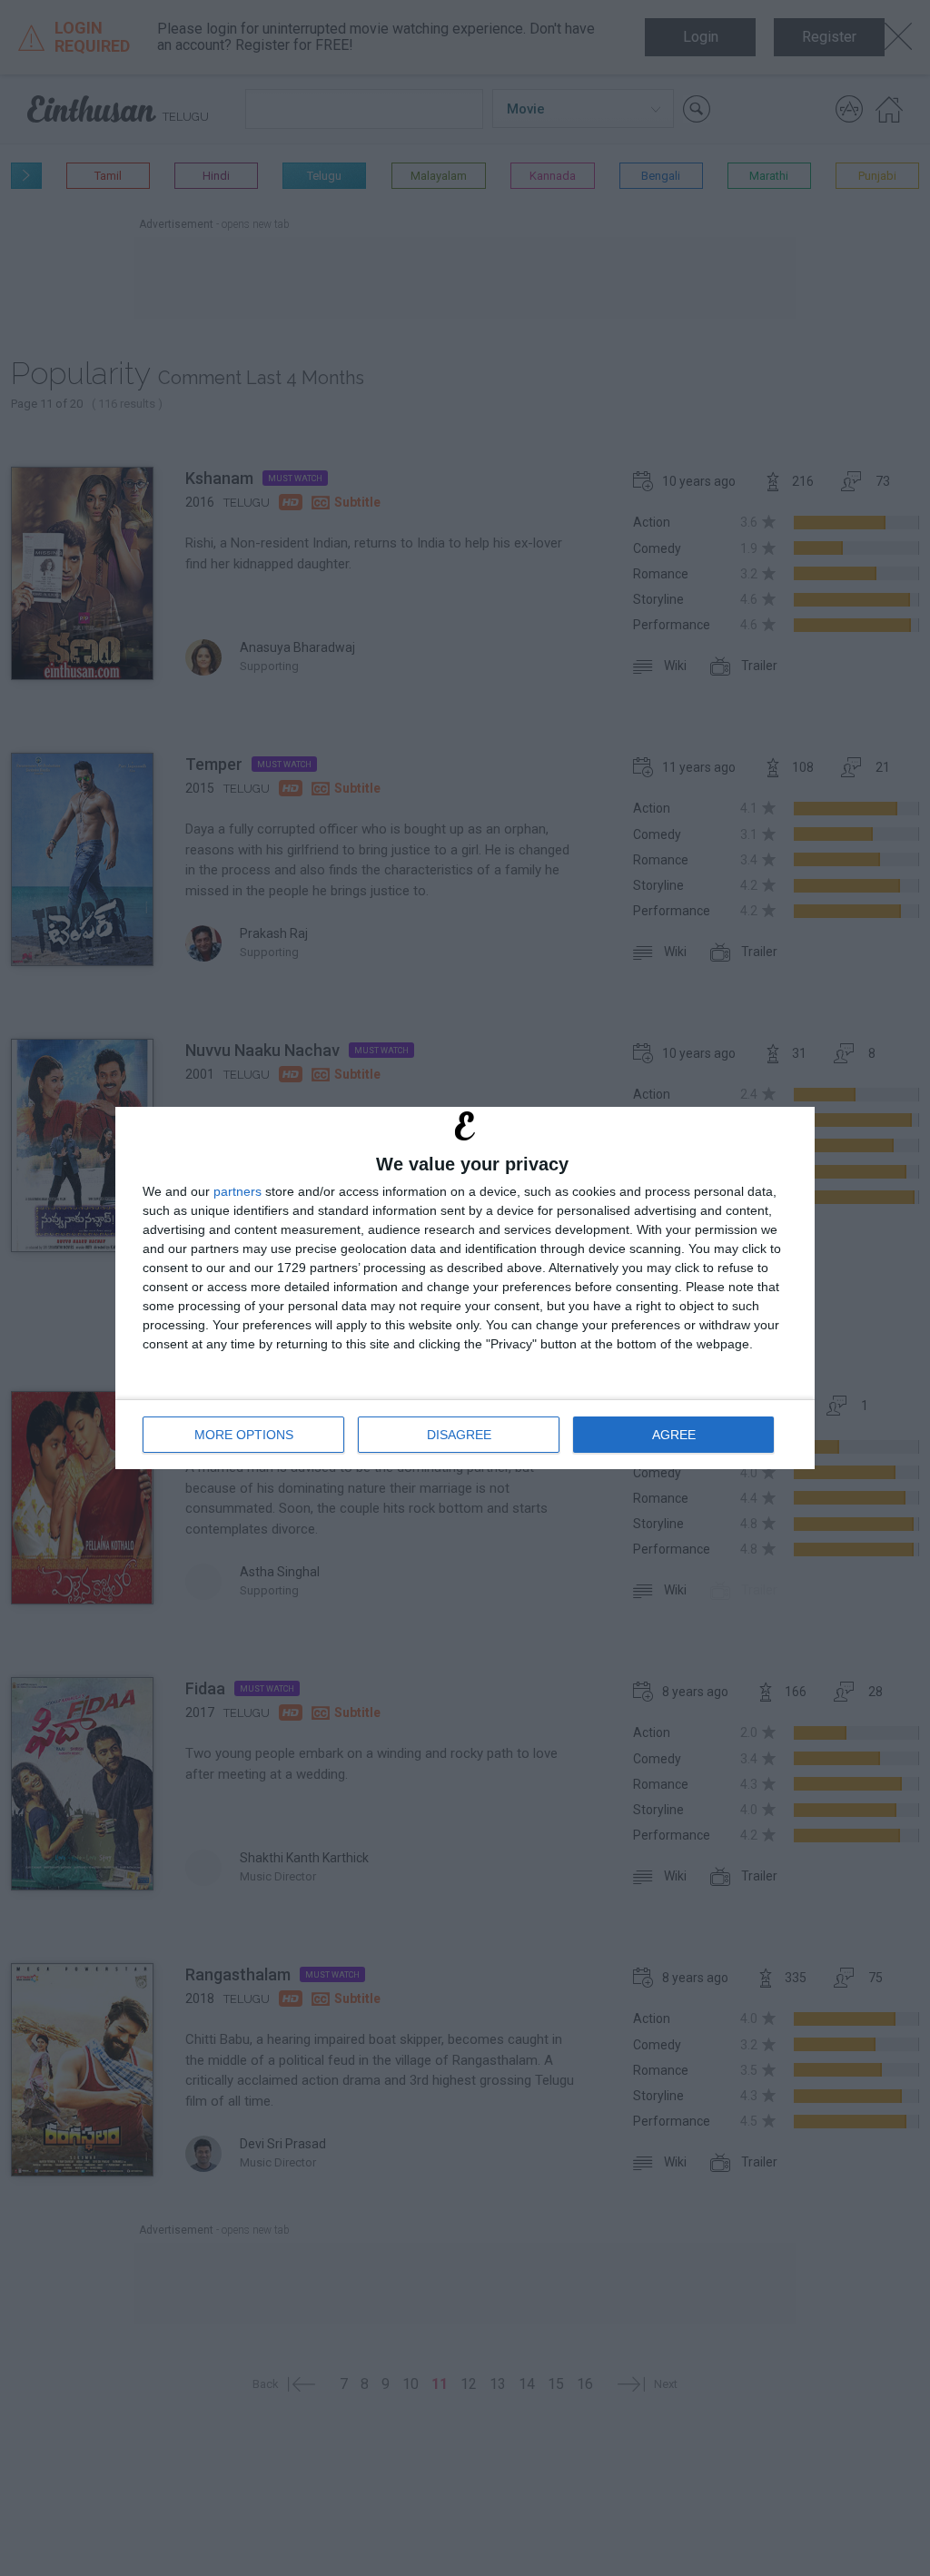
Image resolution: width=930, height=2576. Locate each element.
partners (237, 1191)
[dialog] (465, 1288)
